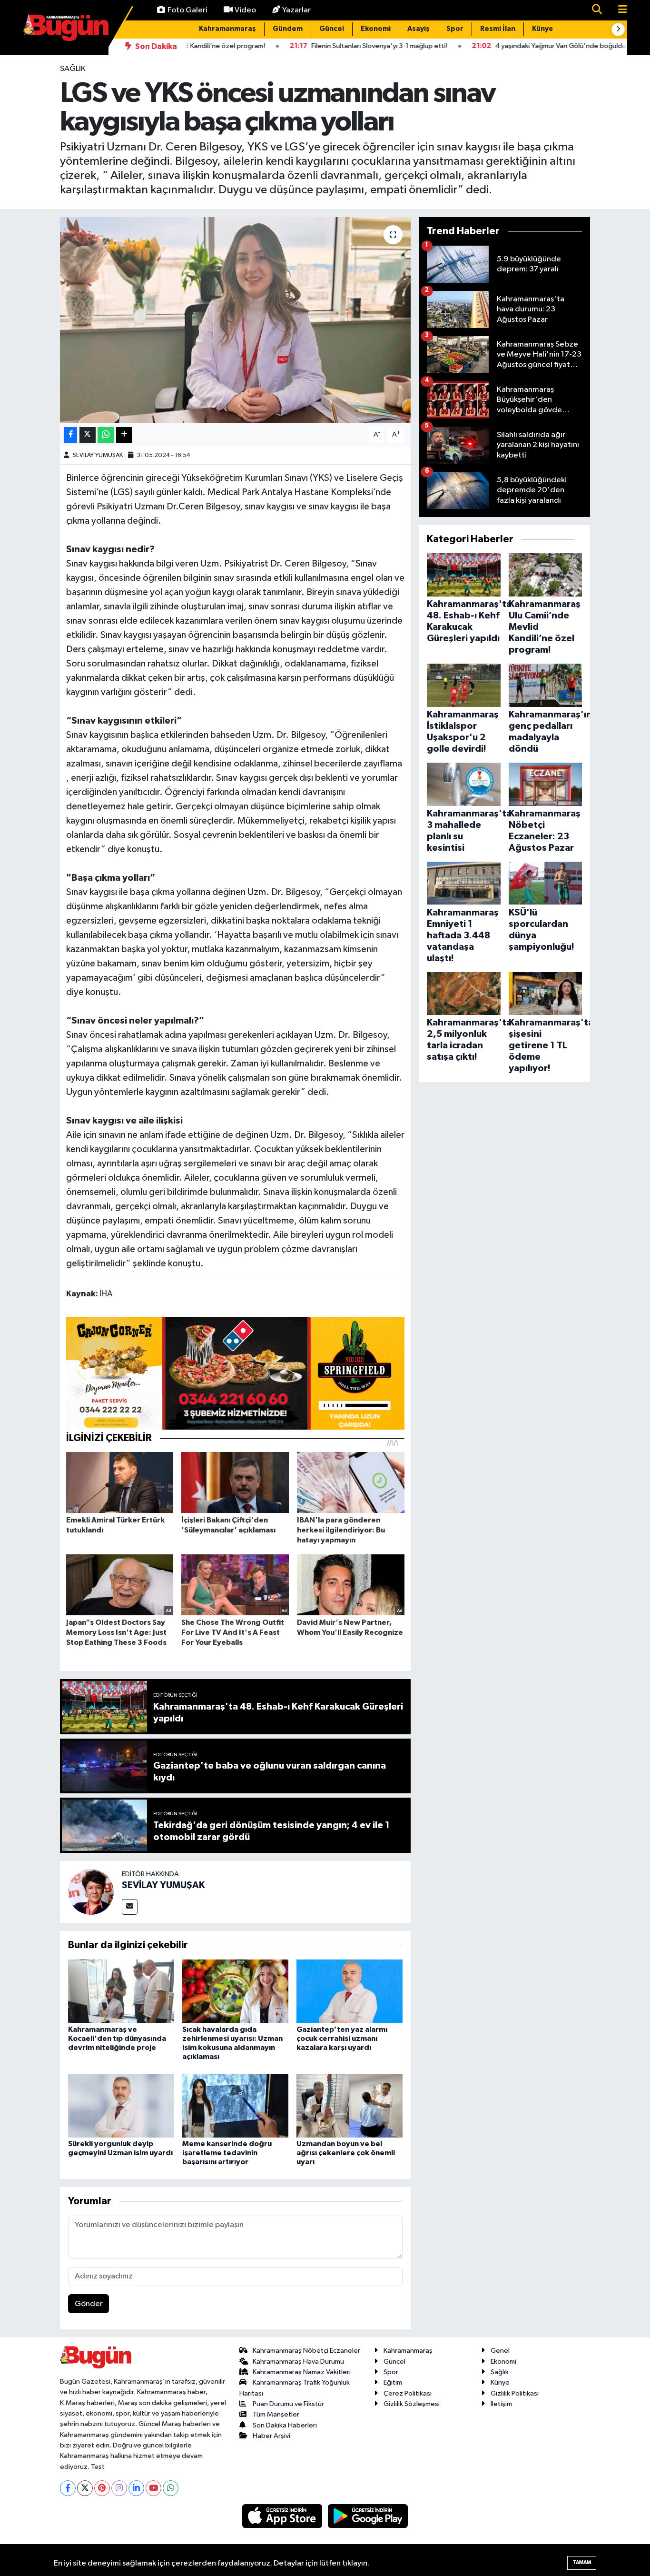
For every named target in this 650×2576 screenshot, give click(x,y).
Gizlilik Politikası (515, 2393)
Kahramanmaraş (227, 29)
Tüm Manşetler (276, 2414)
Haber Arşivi (271, 2436)
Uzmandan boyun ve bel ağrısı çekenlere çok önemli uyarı (346, 2153)
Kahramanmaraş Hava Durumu (298, 2362)
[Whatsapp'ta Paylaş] (106, 435)
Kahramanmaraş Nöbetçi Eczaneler (306, 2351)
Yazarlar (296, 10)
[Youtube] (153, 2488)
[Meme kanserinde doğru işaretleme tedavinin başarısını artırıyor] (235, 2105)
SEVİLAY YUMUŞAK (98, 455)
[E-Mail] (130, 1907)
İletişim (501, 2404)
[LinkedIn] (136, 2488)
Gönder (89, 2304)
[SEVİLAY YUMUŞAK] (91, 1892)
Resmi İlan (498, 29)
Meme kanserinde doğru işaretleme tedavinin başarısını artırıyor (227, 2153)
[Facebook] (68, 2488)
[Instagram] (119, 2488)
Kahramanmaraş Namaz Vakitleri (302, 2372)
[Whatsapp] (171, 2488)
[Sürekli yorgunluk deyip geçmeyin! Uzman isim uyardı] (121, 2105)
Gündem (288, 29)
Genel (500, 2351)
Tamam (582, 2562)
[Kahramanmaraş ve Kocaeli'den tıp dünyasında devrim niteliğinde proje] (121, 1991)
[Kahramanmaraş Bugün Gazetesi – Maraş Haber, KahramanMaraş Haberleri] (66, 27)
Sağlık (73, 69)
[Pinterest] (102, 2488)
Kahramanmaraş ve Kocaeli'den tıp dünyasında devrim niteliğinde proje (117, 2039)
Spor (455, 29)
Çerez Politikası (408, 2393)
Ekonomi (376, 29)
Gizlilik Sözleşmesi (412, 2404)
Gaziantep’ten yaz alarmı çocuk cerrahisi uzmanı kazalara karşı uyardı (342, 2039)
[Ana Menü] (619, 10)
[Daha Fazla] (124, 435)
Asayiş (419, 29)
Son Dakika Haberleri (285, 2425)
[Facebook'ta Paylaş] (70, 435)
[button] (618, 30)
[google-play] (368, 2516)
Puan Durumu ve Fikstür (288, 2404)
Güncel (332, 29)
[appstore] (283, 2516)
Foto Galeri (187, 10)
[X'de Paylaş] (88, 435)
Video (245, 10)
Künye (543, 29)
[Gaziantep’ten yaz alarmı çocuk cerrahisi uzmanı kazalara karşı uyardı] (350, 1991)
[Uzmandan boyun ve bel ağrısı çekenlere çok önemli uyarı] (350, 2105)
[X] (85, 2488)
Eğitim (393, 2382)
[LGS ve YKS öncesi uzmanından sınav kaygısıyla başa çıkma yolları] (235, 320)
